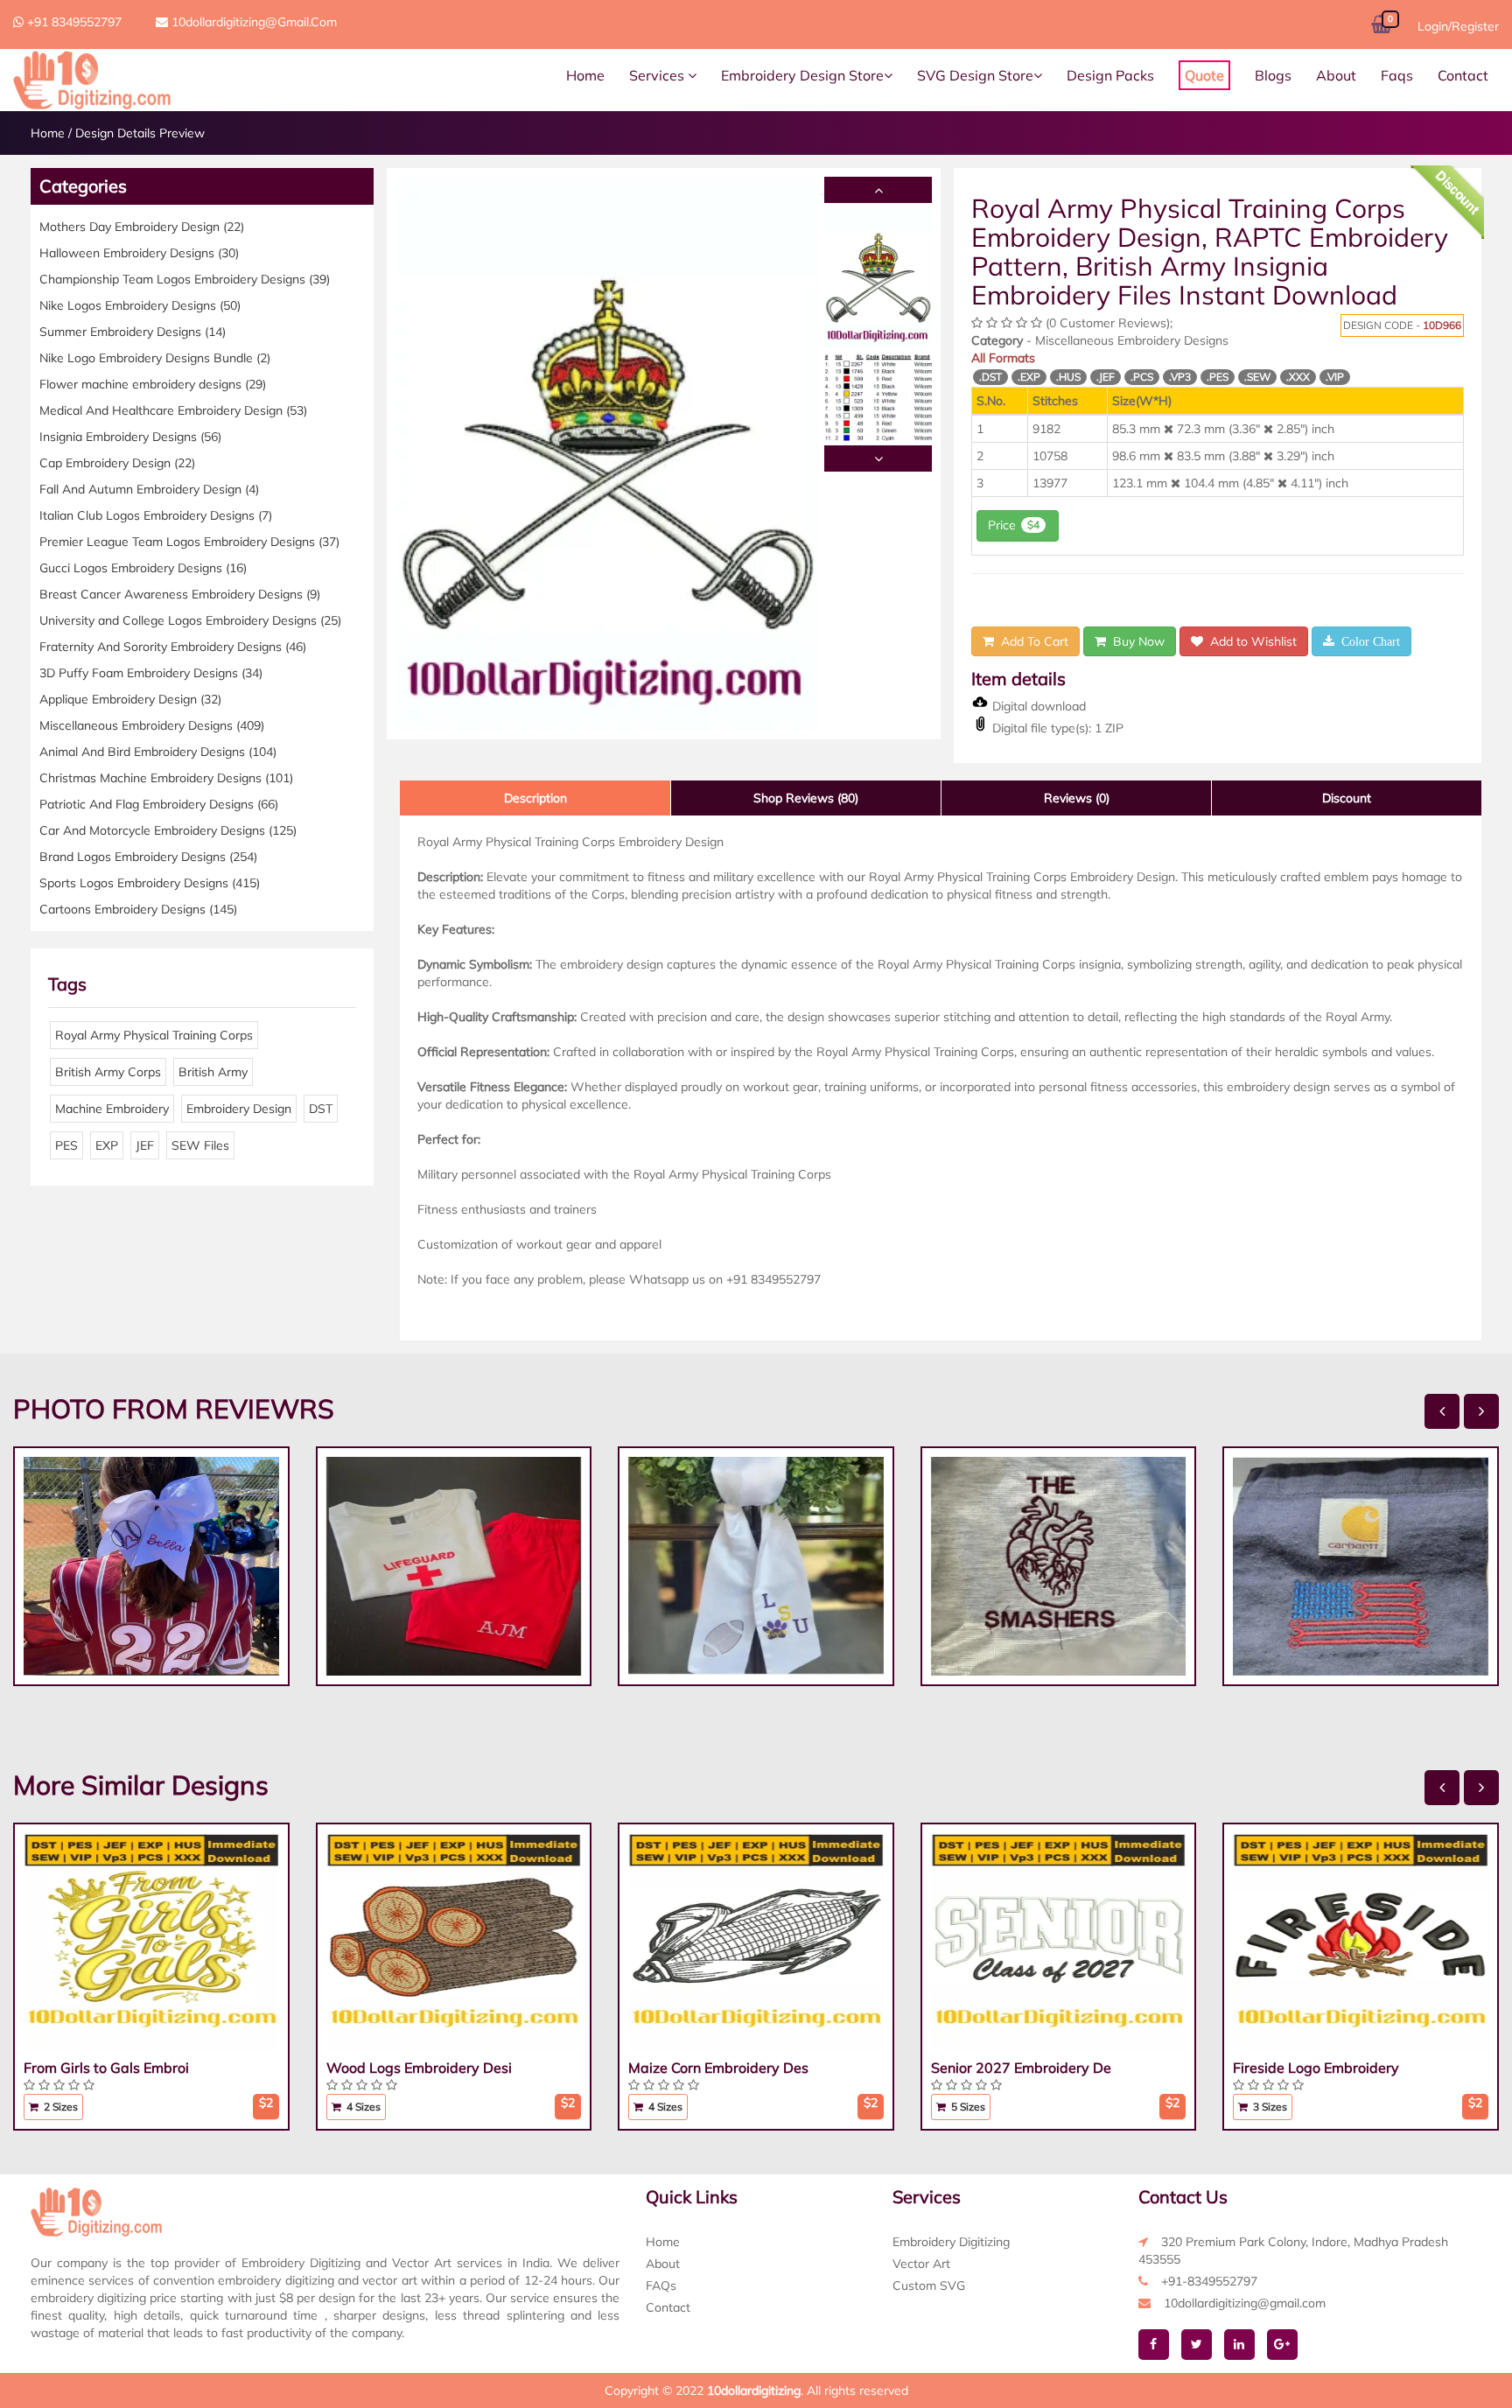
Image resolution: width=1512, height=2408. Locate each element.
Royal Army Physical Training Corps (154, 1035)
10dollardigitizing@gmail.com (252, 22)
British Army (213, 1072)
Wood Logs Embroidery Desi (419, 2068)
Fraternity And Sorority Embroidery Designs (173, 647)
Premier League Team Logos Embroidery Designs (189, 542)
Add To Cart (1031, 641)
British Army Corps (108, 1072)
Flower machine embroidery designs (153, 384)
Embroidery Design (239, 1109)
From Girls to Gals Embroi (106, 2068)
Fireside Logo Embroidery (1316, 2068)
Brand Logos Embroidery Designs (148, 857)
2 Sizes (59, 2107)
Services (658, 75)
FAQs (661, 2285)
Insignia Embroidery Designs (130, 437)
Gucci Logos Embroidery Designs (143, 568)
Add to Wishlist (1250, 641)
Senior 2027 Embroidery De (1021, 2068)
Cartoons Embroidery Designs (138, 909)
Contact (1463, 75)
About (1336, 75)
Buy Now (1135, 641)
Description (535, 798)
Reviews (1077, 798)
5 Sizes (967, 2107)
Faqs (1397, 75)
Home (585, 75)
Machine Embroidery (112, 1109)
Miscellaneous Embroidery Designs (152, 725)
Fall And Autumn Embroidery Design (149, 489)
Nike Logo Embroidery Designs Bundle (155, 358)
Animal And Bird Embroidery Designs (158, 752)
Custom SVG (929, 2285)
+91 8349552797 (73, 22)
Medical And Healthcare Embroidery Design (173, 410)
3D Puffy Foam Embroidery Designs (151, 673)
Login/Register (1458, 26)
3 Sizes (1269, 2107)
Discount (1347, 798)
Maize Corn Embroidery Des (718, 2068)
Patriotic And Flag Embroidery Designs (159, 804)
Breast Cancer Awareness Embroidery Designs (180, 594)
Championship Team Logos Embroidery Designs (185, 279)
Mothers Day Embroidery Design (142, 227)
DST (321, 1109)
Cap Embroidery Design (117, 463)
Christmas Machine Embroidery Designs (166, 778)
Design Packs (1110, 75)
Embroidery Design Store (802, 75)
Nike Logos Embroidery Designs (140, 305)
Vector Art (921, 2264)
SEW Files (200, 1145)
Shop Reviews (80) (806, 798)
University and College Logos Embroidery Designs (190, 620)
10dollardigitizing (754, 2390)
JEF (145, 1145)
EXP (107, 1145)
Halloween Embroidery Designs (139, 253)
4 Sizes (362, 2107)
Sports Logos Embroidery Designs (150, 883)
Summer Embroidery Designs (133, 332)
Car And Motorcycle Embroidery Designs (168, 830)
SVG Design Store (975, 75)
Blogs (1273, 75)
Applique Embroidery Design (130, 699)
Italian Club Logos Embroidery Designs (156, 515)
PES (66, 1145)
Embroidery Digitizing (951, 2242)
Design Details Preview (140, 133)
